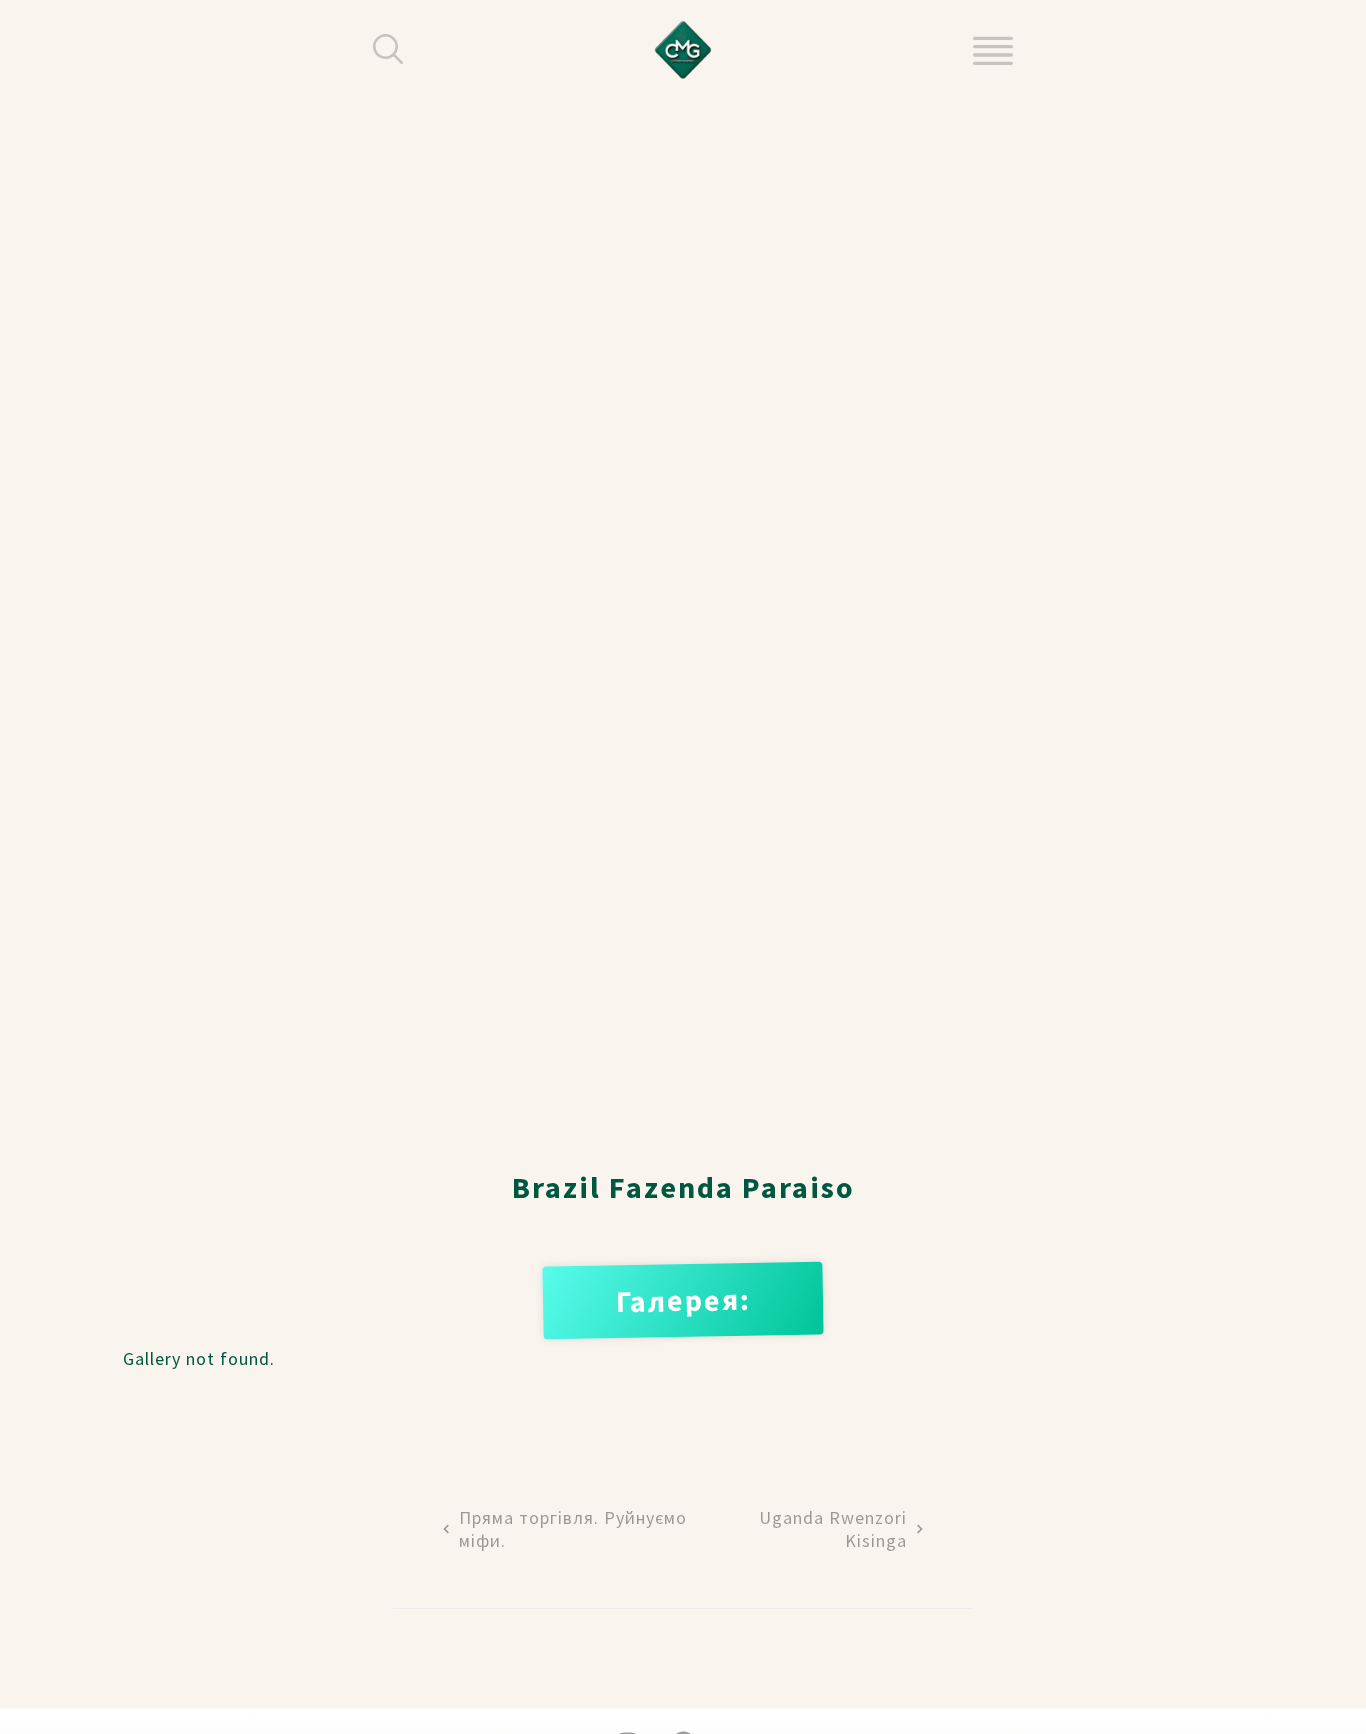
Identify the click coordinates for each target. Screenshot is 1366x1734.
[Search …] (388, 50)
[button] (993, 50)
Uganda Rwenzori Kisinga (833, 1529)
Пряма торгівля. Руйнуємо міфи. (573, 1529)
